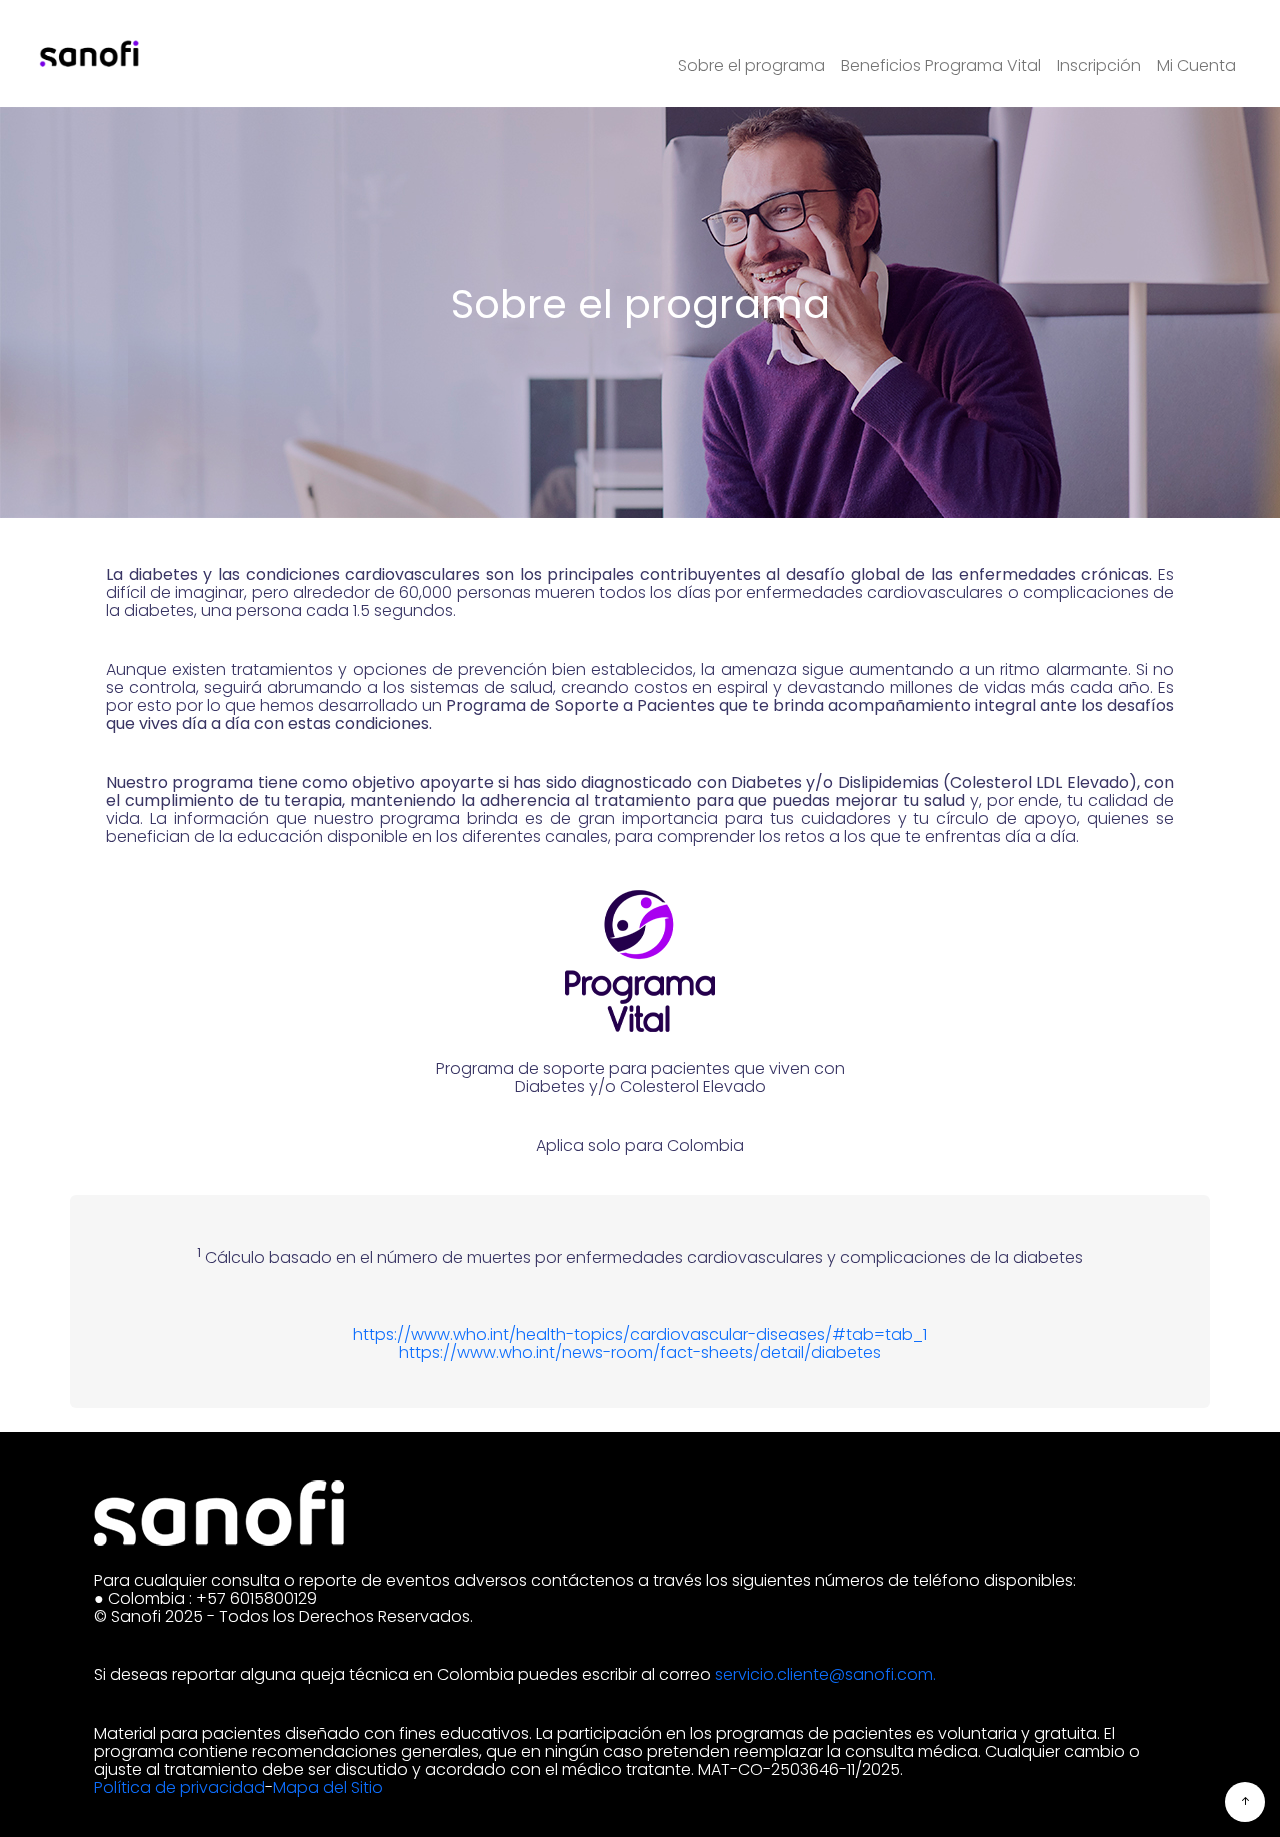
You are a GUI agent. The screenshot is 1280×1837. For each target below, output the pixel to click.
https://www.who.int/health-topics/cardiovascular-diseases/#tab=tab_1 (640, 1334)
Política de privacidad (179, 1787)
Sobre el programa (751, 66)
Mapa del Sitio (328, 1787)
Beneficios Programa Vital (941, 66)
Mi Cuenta (1196, 66)
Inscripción (1099, 66)
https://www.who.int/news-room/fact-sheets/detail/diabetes (640, 1352)
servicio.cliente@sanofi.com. (825, 1674)
